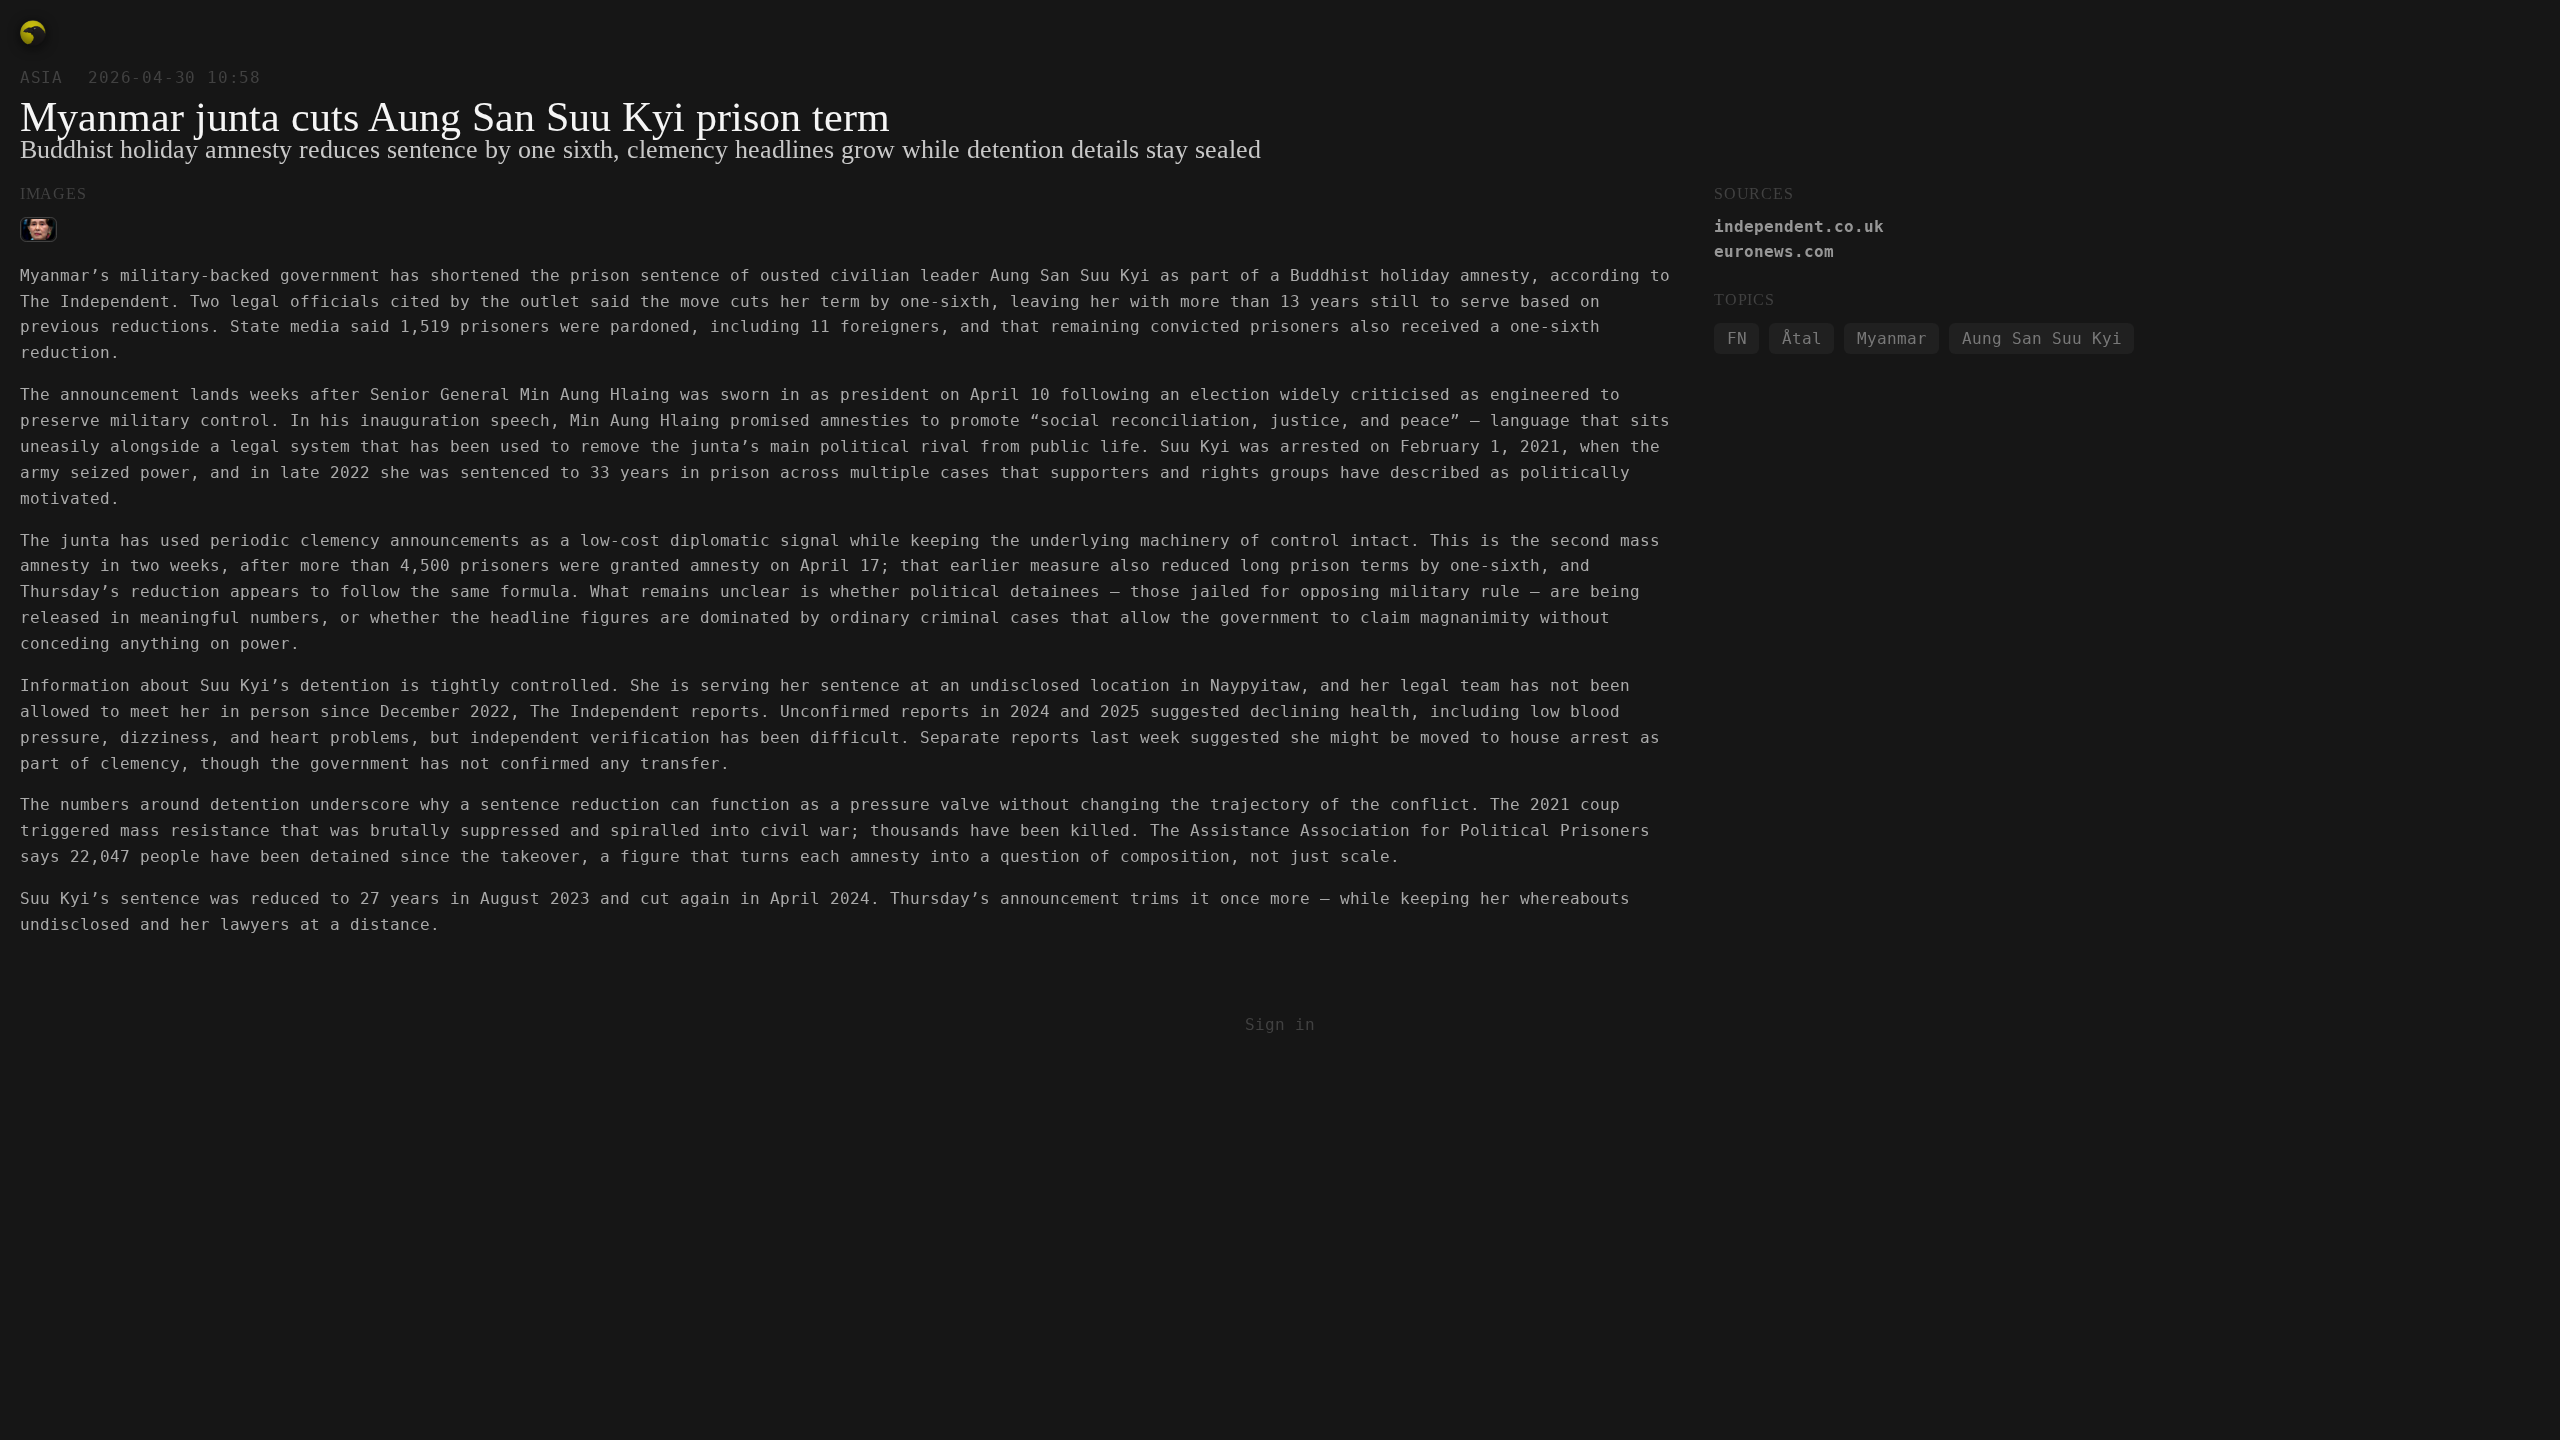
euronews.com (1774, 251)
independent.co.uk (1799, 226)
